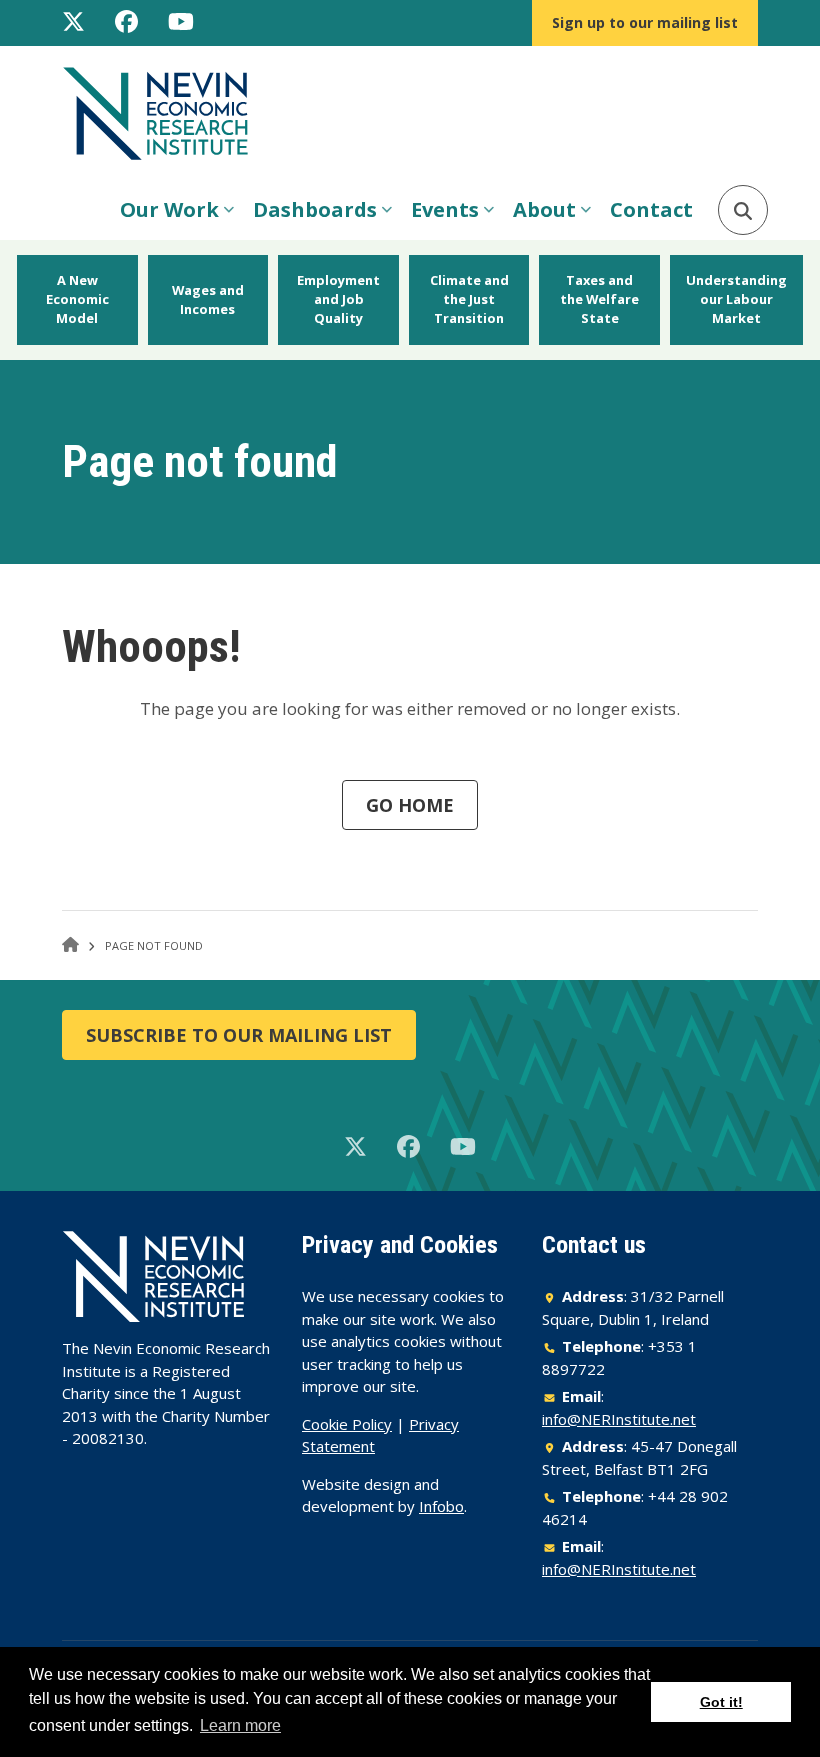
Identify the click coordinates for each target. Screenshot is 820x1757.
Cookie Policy (347, 1424)
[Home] (164, 111)
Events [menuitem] (440, 215)
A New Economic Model (77, 299)
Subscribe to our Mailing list (239, 1035)
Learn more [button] (240, 1725)
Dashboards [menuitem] (310, 215)
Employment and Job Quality (338, 299)
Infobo (441, 1506)
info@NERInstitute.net (619, 1419)
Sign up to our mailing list (645, 22)
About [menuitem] (539, 215)
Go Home (410, 805)
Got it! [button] (721, 1702)
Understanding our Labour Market (736, 299)
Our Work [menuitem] (164, 215)
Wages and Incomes (208, 299)
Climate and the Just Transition (469, 299)
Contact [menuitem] (651, 209)
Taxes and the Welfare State (599, 299)
